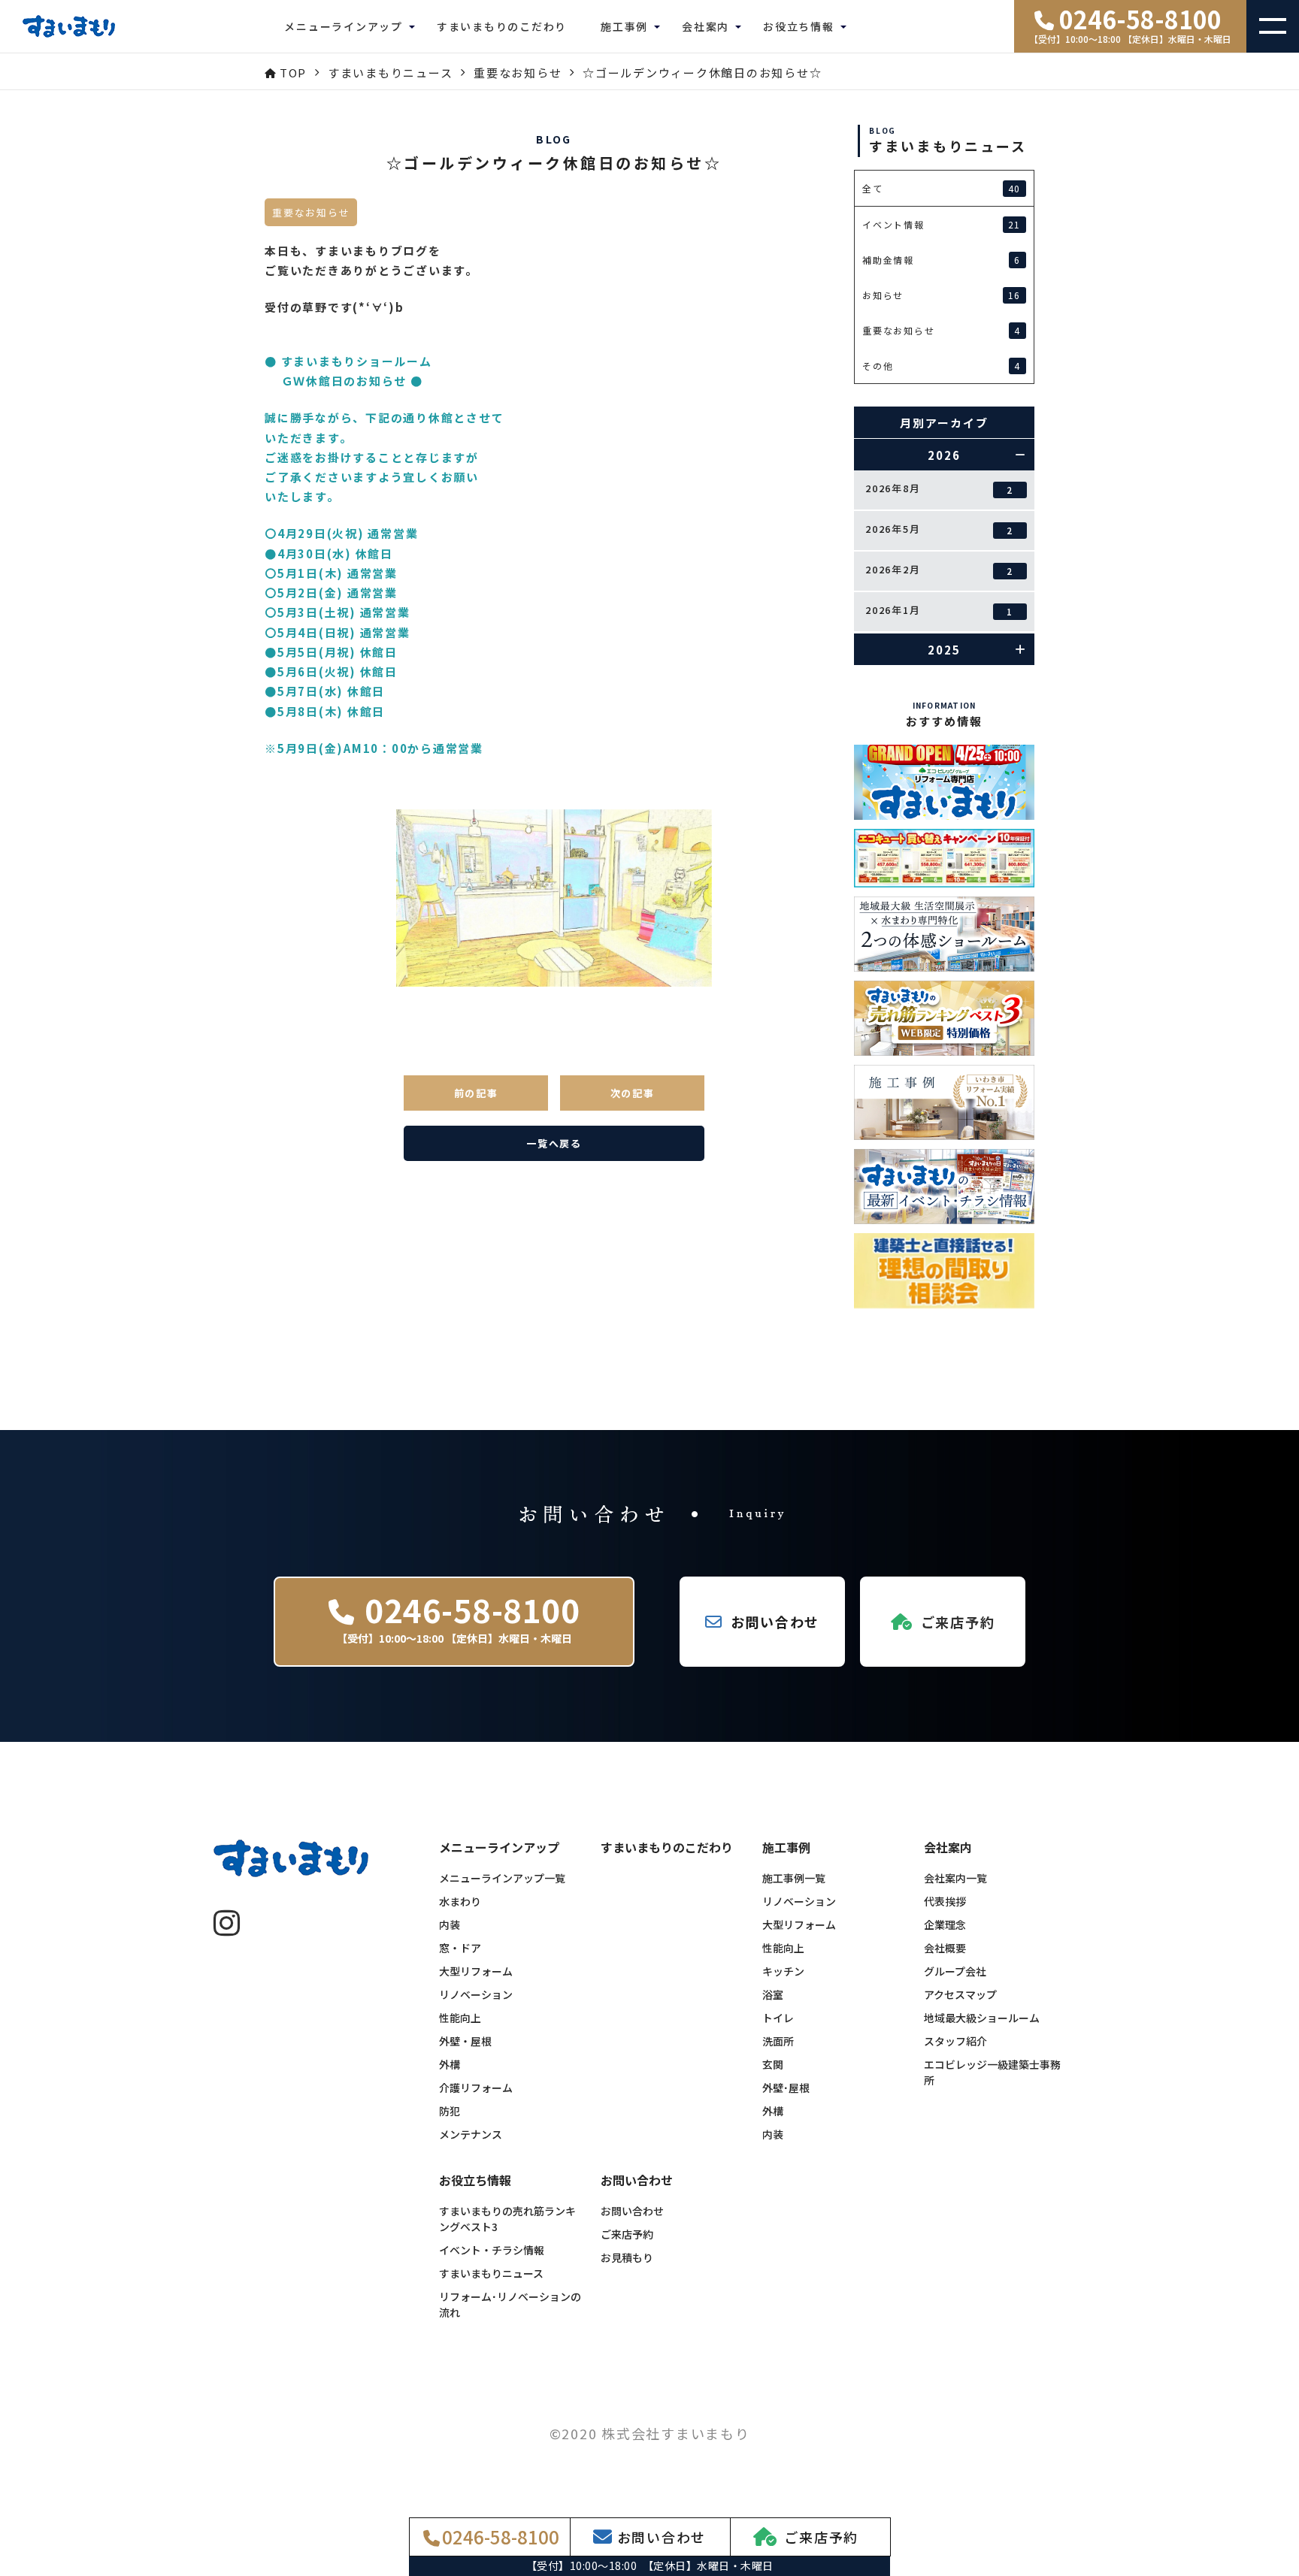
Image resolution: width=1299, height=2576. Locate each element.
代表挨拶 (945, 1901)
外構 (450, 2064)
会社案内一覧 (955, 1878)
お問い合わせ (632, 2211)
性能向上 (460, 2018)
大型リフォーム (476, 1971)
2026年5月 (939, 529)
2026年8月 (939, 488)
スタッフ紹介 (955, 2041)
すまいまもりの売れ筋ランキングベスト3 (507, 2219)
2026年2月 (939, 570)
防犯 (450, 2111)
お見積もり (627, 2257)
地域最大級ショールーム (982, 2018)
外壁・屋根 (465, 2041)
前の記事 (476, 1093)
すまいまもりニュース (491, 2273)
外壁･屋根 (786, 2088)
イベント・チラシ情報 (492, 2250)
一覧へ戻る (554, 1143)
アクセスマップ (960, 1994)
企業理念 (945, 1924)
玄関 (773, 2064)
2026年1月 (939, 610)
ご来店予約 (627, 2234)
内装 (450, 1924)
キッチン (783, 1971)
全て (942, 189)
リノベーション (476, 1994)
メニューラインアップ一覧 (502, 1878)
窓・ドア (460, 1948)
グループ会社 (955, 1971)
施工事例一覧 (794, 1878)
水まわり (460, 1901)
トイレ (778, 2018)
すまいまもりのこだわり (502, 26)
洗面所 (778, 2041)
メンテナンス (471, 2134)
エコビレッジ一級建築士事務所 (992, 2072)
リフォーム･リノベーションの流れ (510, 2304)
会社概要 (945, 1948)
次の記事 (633, 1093)
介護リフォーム (476, 2088)
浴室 (773, 1994)
